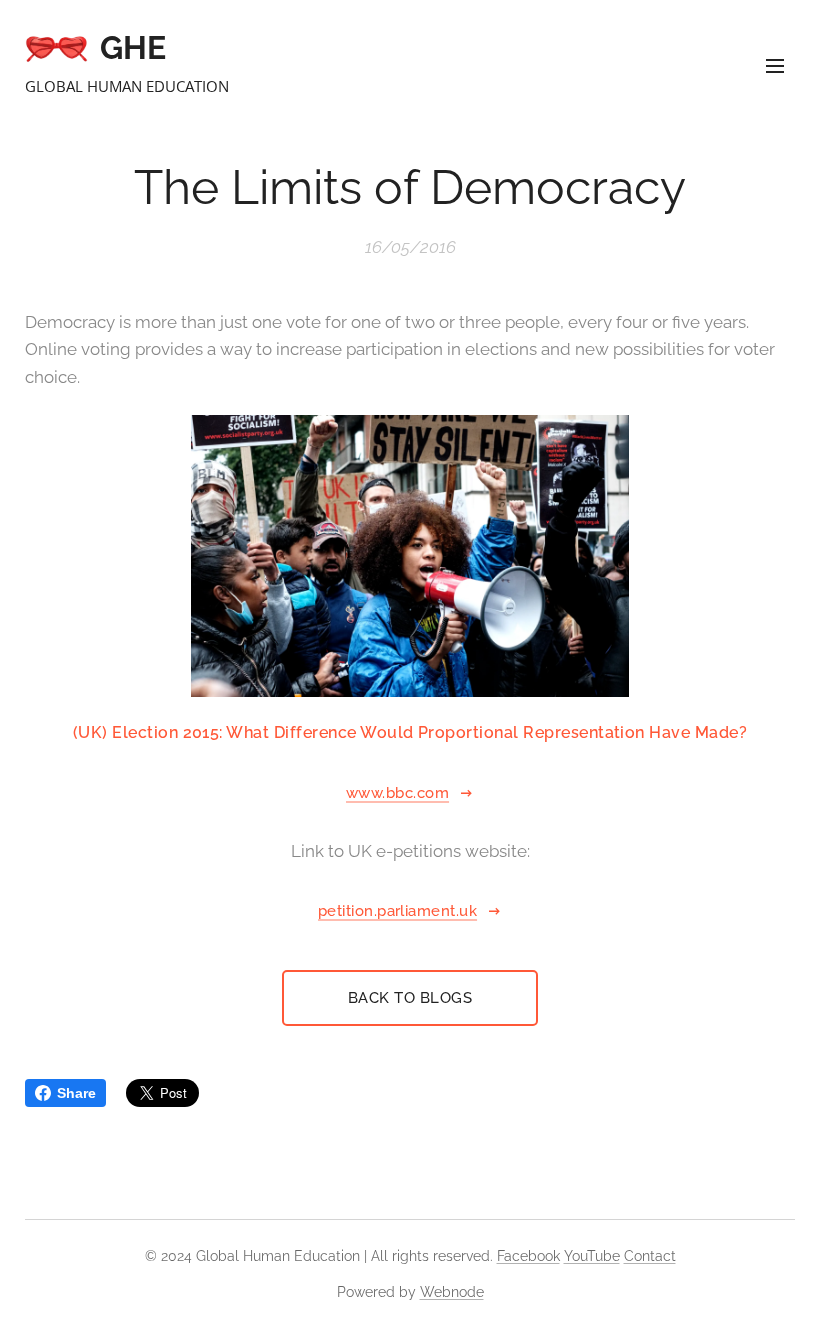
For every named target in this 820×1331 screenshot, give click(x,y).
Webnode (452, 1292)
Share (76, 1093)
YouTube (592, 1256)
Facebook (528, 1256)
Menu (775, 65)
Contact (650, 1256)
